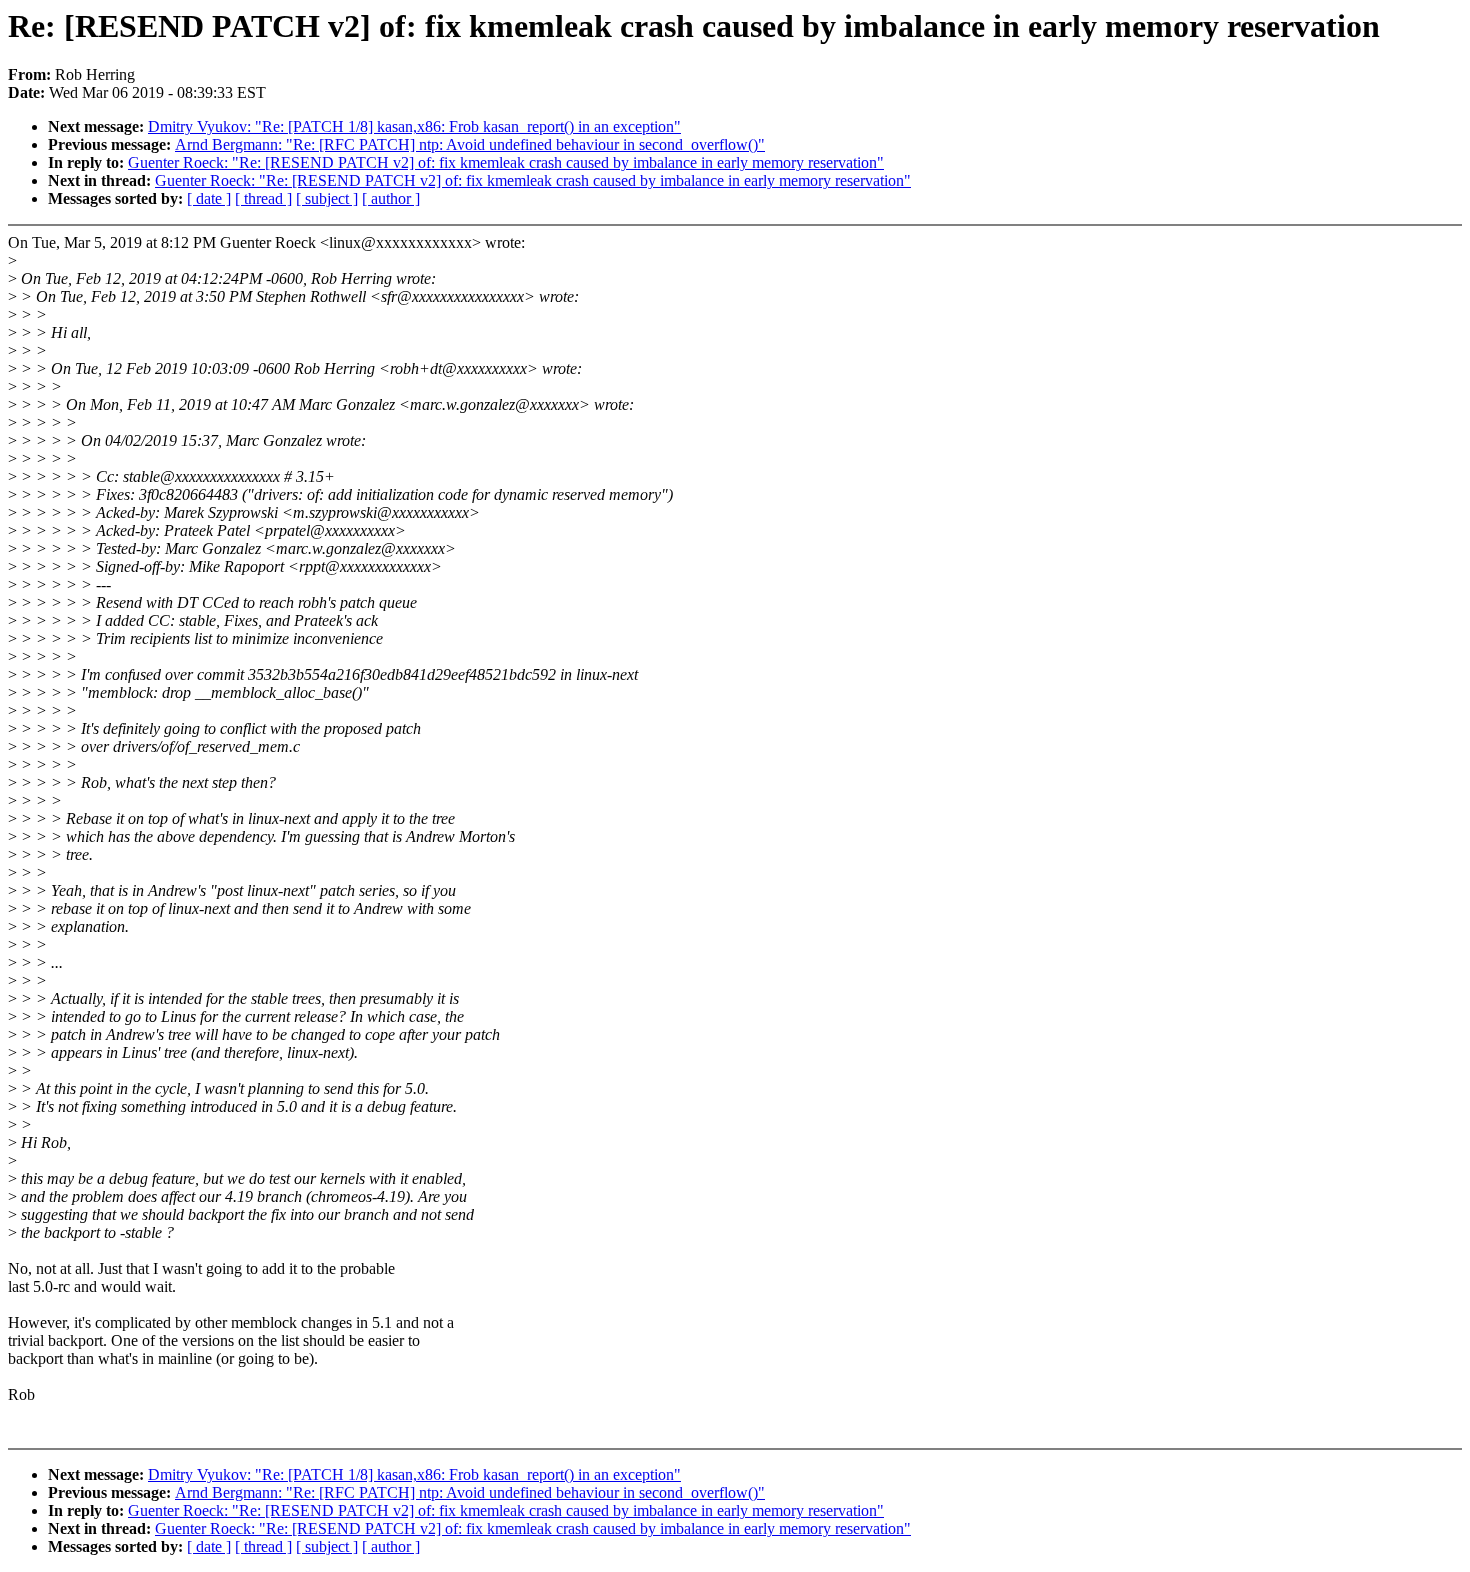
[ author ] (391, 198)
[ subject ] (327, 198)
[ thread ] (263, 198)
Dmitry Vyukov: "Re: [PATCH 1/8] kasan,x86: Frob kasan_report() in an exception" (414, 126)
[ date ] (209, 198)
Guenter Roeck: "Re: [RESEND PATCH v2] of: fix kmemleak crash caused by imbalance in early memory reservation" (506, 162)
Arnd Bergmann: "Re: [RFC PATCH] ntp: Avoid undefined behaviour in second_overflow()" (470, 144)
